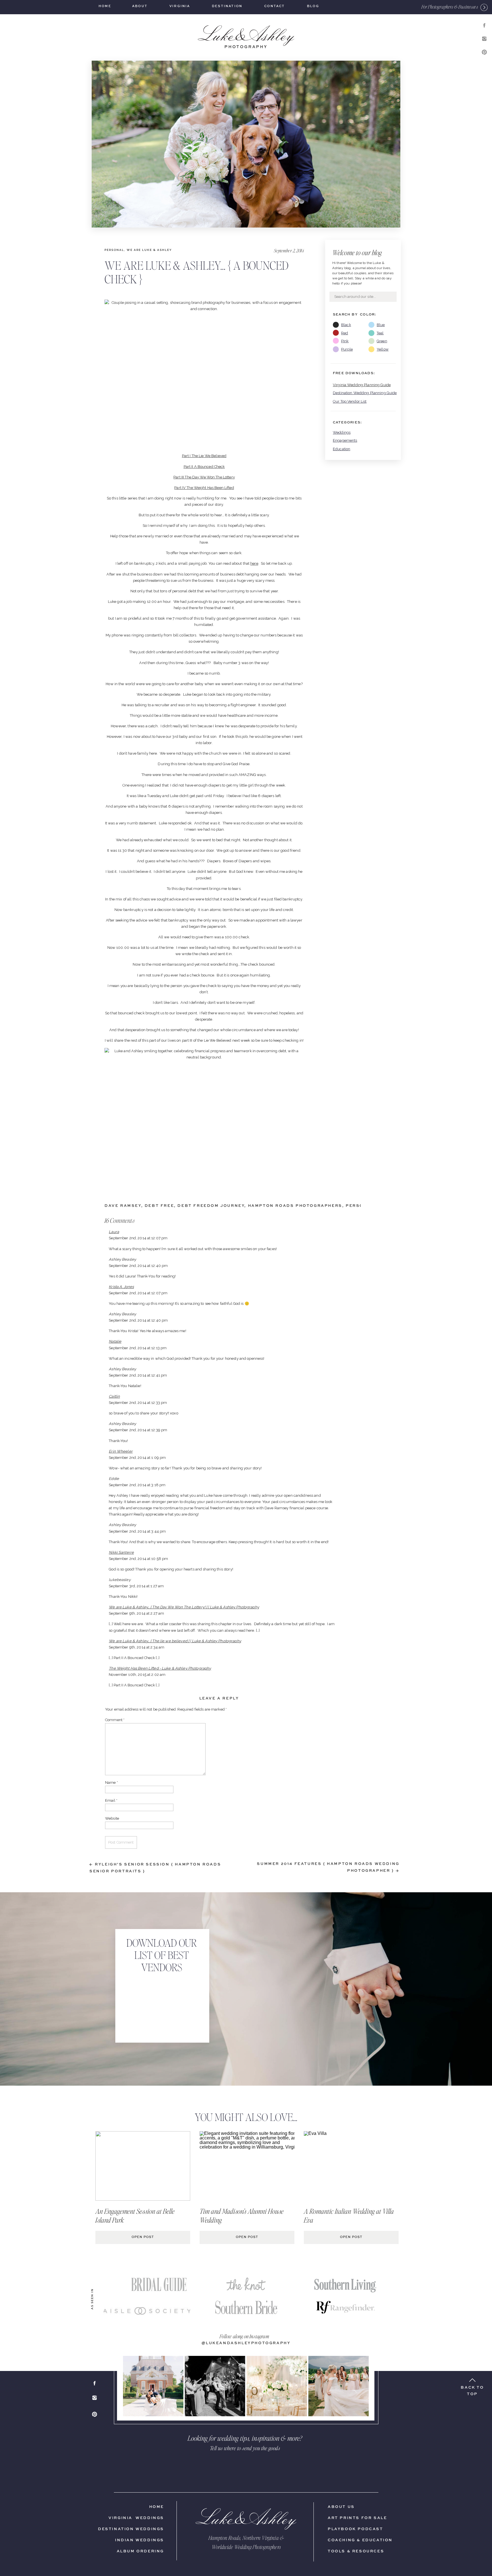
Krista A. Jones (121, 1287)
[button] (450, 7)
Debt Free (159, 1206)
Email (111, 1800)
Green (382, 341)
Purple (347, 349)
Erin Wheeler (121, 1451)
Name (111, 1782)
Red (345, 333)
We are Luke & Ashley (149, 250)
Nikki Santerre (121, 1552)
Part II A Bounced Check (204, 467)
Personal (114, 250)
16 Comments (119, 1220)
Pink (345, 341)
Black (346, 325)
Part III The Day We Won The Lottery (204, 477)
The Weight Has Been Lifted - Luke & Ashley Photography (160, 1668)
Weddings (342, 432)
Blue (381, 325)
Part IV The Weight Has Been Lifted (204, 488)
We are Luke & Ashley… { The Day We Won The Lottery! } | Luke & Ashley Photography (184, 1607)
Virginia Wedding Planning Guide (362, 385)
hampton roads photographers (295, 1206)
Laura (114, 1232)
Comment (115, 1720)
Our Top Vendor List (350, 401)
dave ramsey (123, 1206)
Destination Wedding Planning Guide (365, 393)
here (254, 563)
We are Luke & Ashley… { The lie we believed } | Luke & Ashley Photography (175, 1641)
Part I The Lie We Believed (204, 456)
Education (342, 449)
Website (112, 1818)
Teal (380, 333)
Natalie (115, 1341)
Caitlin (114, 1396)
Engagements (345, 440)
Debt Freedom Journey (211, 1206)
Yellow (383, 349)
